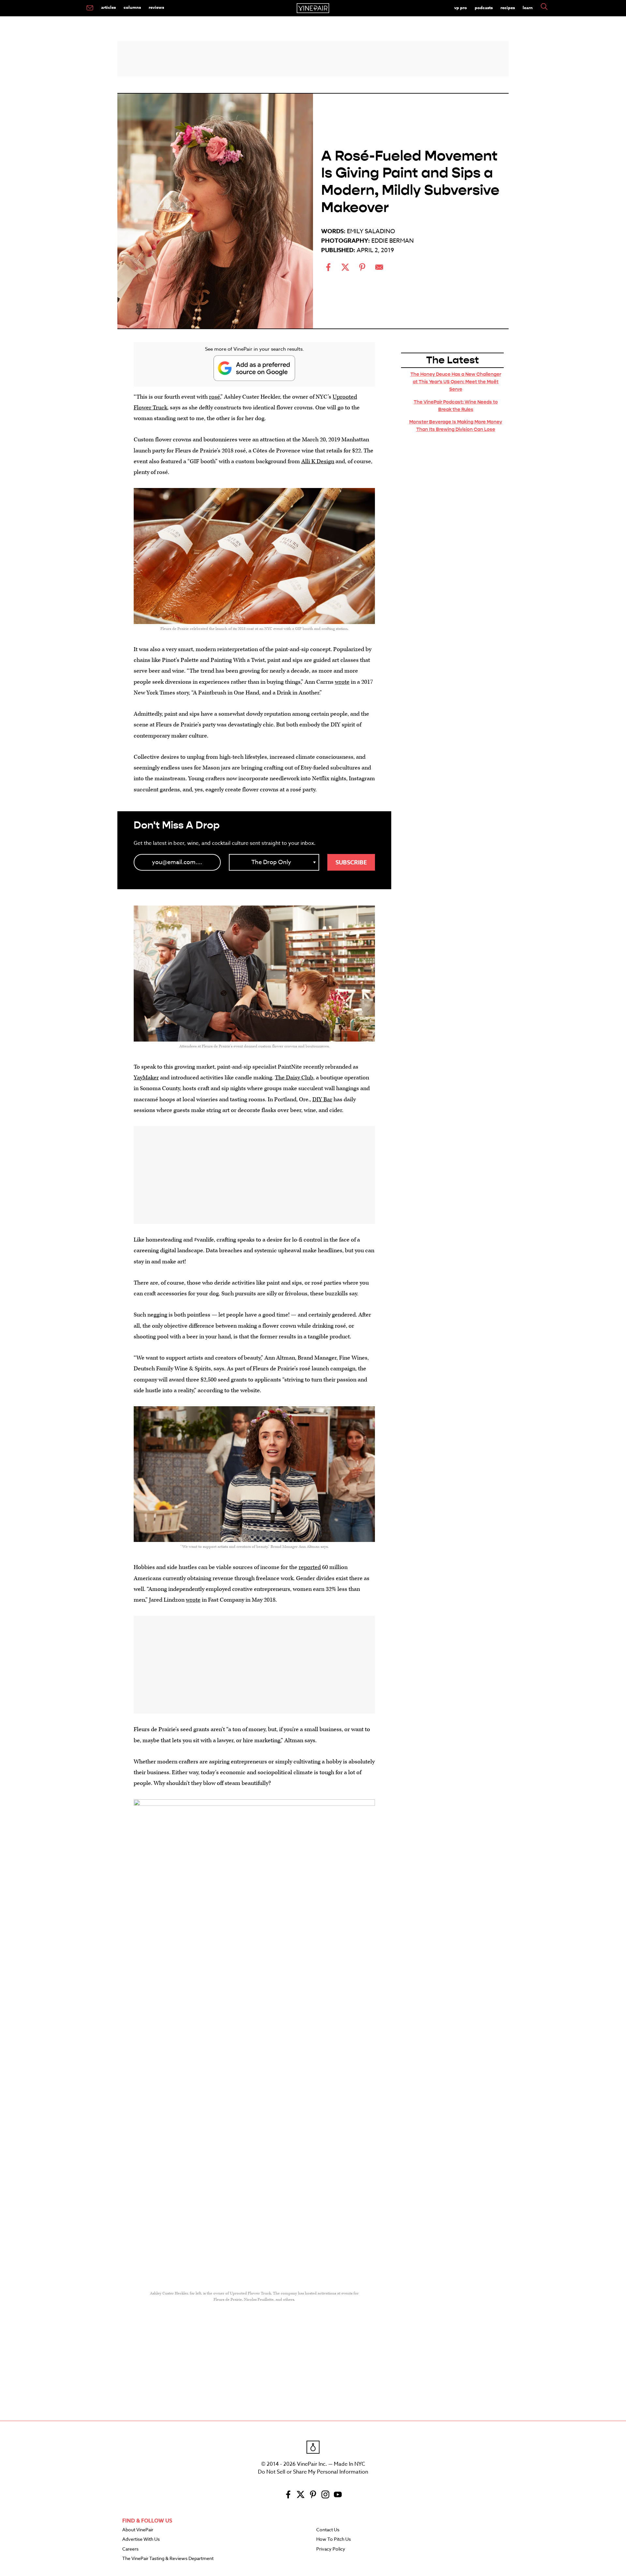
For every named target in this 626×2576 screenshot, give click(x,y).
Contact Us (328, 2530)
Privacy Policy (331, 2549)
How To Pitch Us (334, 2539)
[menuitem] (90, 8)
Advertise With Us (141, 2539)
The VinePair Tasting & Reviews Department (168, 2559)
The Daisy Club (294, 1078)
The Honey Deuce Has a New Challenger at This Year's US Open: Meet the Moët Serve (456, 382)
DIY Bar (322, 1099)
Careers (130, 2549)
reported (310, 1567)
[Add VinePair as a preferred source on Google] (254, 368)
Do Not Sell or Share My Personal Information (313, 2472)
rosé (215, 397)
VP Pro (461, 8)
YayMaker (146, 1078)
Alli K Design (318, 461)
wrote (342, 682)
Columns (132, 7)
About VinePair (138, 2530)
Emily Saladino (371, 231)
